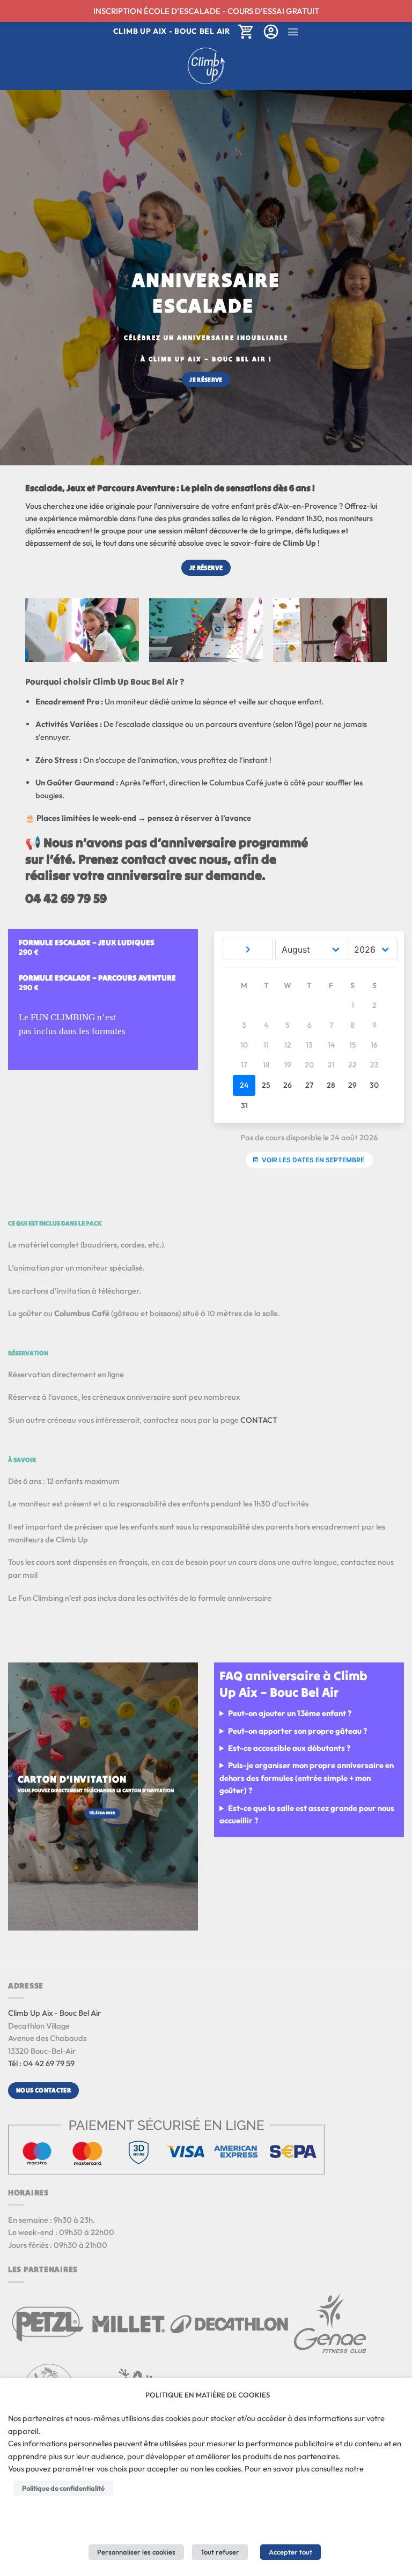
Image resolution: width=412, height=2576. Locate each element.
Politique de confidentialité (63, 2488)
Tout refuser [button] (220, 2552)
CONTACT (259, 1420)
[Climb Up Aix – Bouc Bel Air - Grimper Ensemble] (206, 66)
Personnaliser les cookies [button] (136, 2552)
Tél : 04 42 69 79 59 (41, 2063)
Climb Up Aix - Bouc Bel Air (54, 2013)
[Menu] (293, 32)
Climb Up (299, 543)
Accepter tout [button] (290, 2552)
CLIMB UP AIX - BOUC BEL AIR (172, 31)
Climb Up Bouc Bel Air (135, 681)
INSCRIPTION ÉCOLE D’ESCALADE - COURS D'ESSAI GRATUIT (206, 11)
